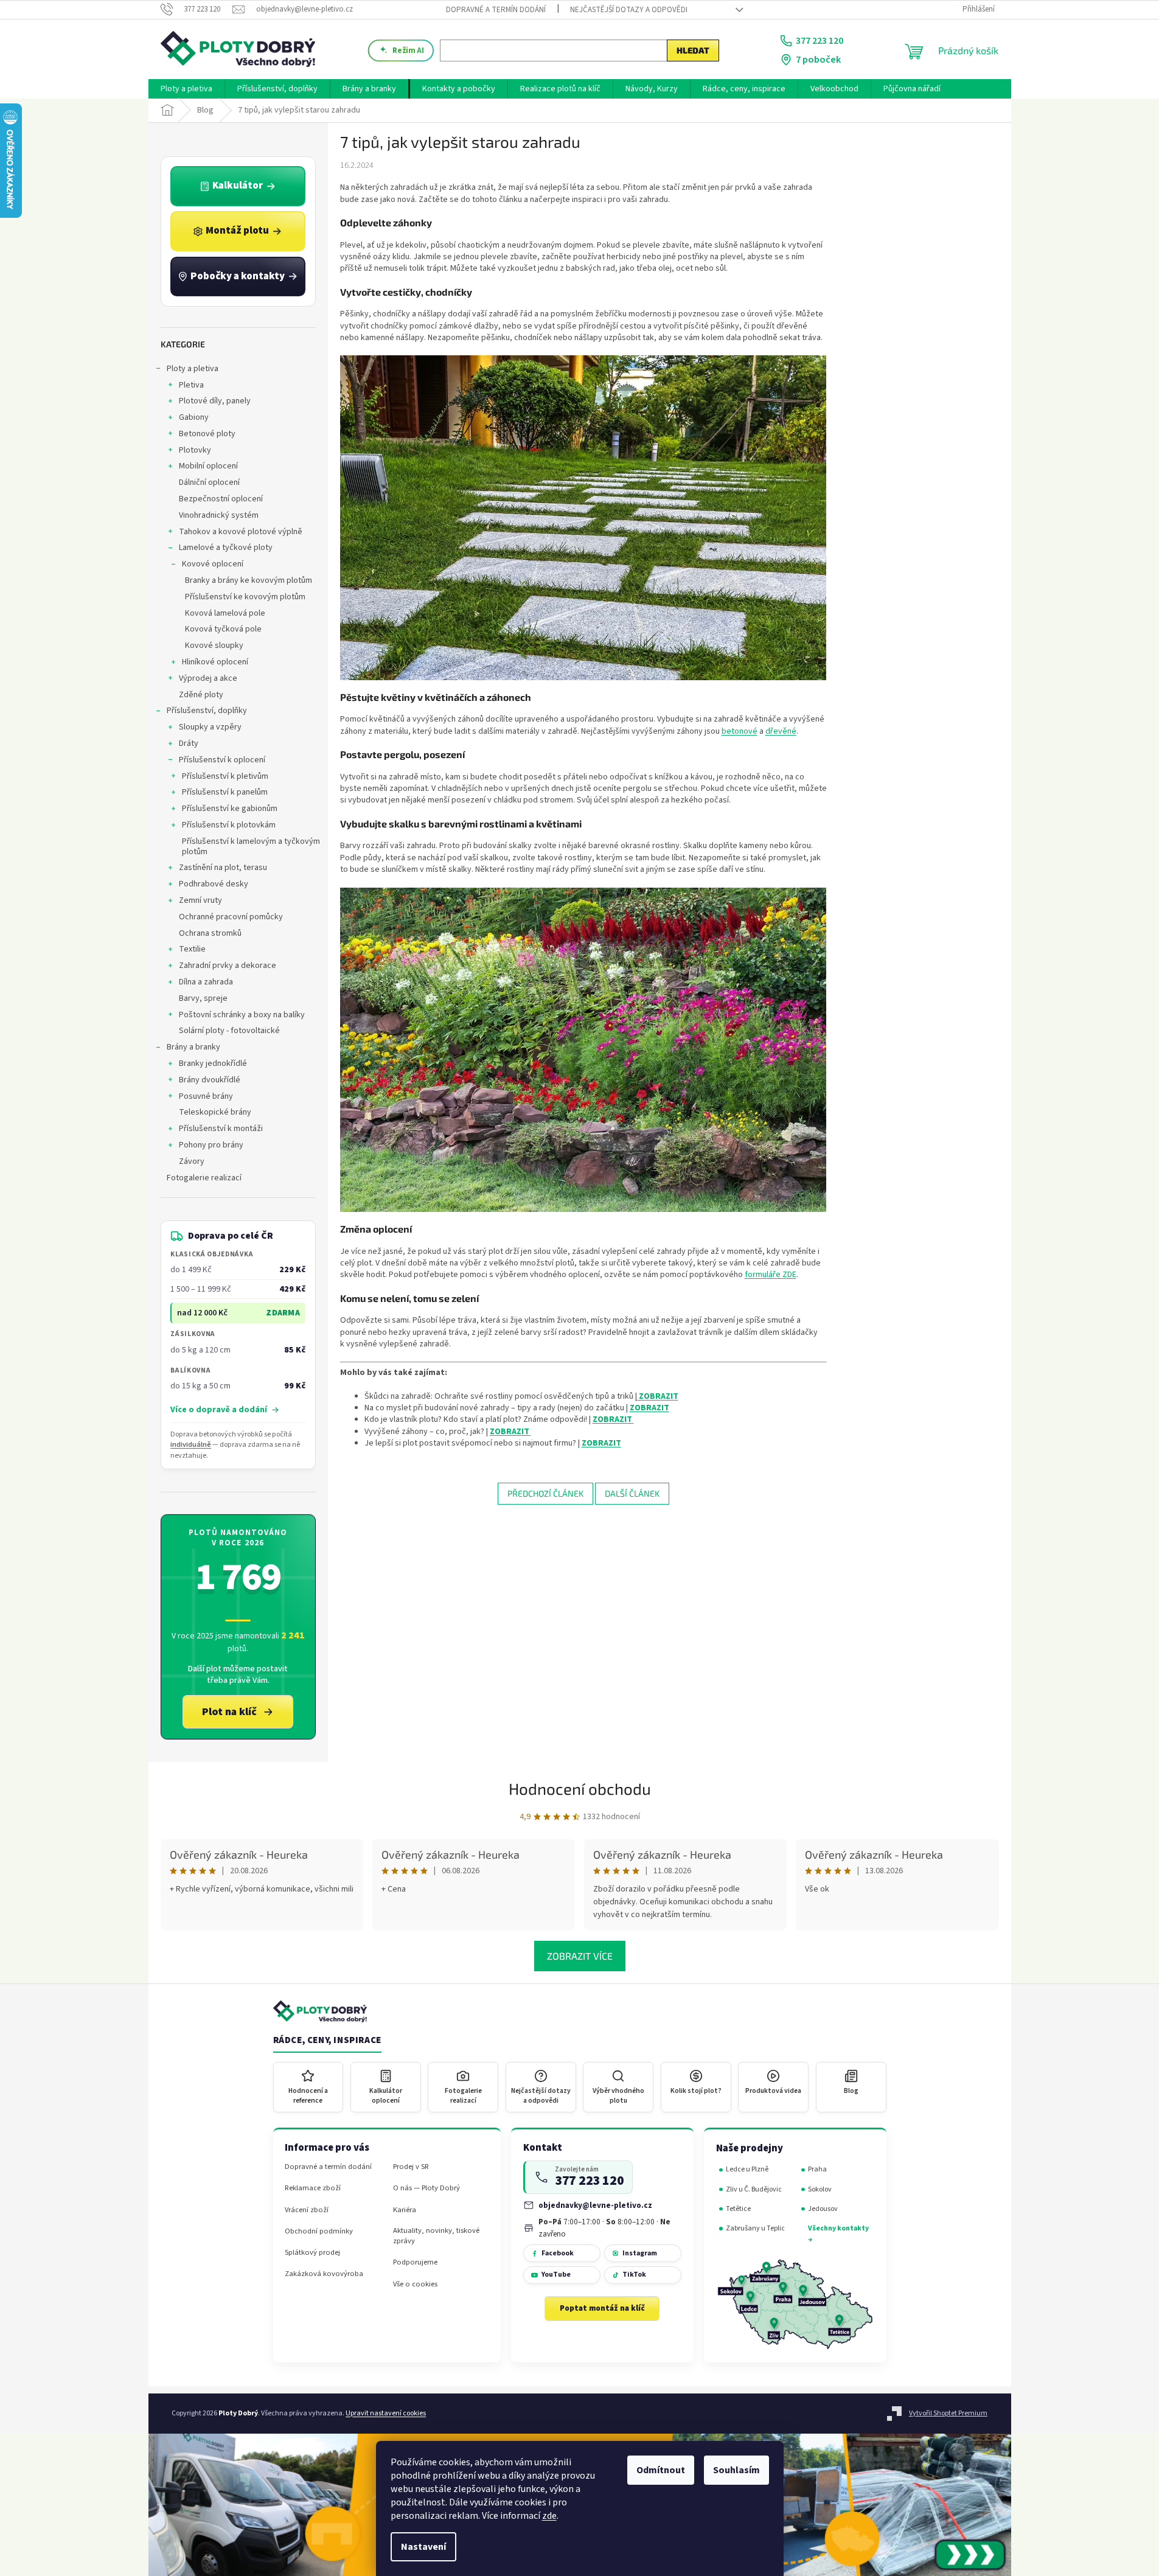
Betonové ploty (207, 434)
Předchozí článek (545, 1493)
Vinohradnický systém (219, 515)
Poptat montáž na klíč (602, 2308)
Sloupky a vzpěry (210, 727)
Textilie (192, 949)
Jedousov (823, 2209)
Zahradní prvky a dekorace (228, 966)
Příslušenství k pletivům (225, 776)
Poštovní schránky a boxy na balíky (242, 1015)
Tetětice (738, 2209)
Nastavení (423, 2547)
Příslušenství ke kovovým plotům (245, 597)
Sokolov (820, 2189)
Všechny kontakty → (838, 2234)
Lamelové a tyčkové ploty (226, 548)
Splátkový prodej (312, 2253)
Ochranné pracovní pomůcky (231, 917)
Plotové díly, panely (215, 401)
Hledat (693, 50)
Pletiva (191, 385)
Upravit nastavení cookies (386, 2413)
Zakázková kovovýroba (324, 2274)
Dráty (189, 743)
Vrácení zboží (307, 2210)
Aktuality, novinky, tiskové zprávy (436, 2236)
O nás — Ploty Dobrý (426, 2188)
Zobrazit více (580, 1956)
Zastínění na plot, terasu (223, 868)
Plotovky (195, 450)
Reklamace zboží (313, 2188)
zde (549, 2516)
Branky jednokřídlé (213, 1063)
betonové (740, 731)
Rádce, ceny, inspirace (327, 2041)
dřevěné (781, 731)
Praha (817, 2169)
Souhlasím (736, 2470)
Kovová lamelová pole (225, 613)
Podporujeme (415, 2262)
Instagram (640, 2253)
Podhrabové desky (214, 884)
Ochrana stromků (210, 933)
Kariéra (405, 2210)
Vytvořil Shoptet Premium (948, 2413)
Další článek (632, 1493)
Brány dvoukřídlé (210, 1080)
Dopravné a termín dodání (496, 10)
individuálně (191, 1445)
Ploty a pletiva (193, 369)
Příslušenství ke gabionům (230, 809)
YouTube (556, 2275)
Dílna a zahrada (206, 982)
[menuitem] (186, 89)
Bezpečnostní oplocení (221, 499)
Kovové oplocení (213, 564)
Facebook (558, 2253)
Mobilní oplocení (208, 466)
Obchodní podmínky (319, 2231)
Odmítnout (661, 2470)
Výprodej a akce (208, 678)
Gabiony (194, 417)
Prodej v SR (411, 2167)
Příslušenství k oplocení (222, 760)
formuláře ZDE (771, 1275)
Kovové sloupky (214, 646)
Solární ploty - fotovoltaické (229, 1031)
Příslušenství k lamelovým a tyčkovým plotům (251, 847)
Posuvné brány (206, 1096)
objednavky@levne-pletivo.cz (595, 2205)
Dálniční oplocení (209, 482)
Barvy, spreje (203, 998)
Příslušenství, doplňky (207, 711)
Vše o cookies (415, 2284)
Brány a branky (193, 1047)
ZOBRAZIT (658, 1396)
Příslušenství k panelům (225, 792)
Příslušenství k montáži (221, 1129)
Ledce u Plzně (747, 2169)
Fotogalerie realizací (204, 1178)
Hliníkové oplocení (215, 662)
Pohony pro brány (211, 1145)
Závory (192, 1161)
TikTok (634, 2275)
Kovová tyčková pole (223, 629)
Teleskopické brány (215, 1112)
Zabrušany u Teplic (755, 2228)
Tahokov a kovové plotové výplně (241, 532)
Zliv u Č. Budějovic (754, 2189)
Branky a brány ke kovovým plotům (249, 580)
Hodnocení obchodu (580, 1788)
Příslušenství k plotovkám (229, 825)
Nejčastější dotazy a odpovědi (629, 10)
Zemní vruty (200, 900)
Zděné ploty (201, 695)
